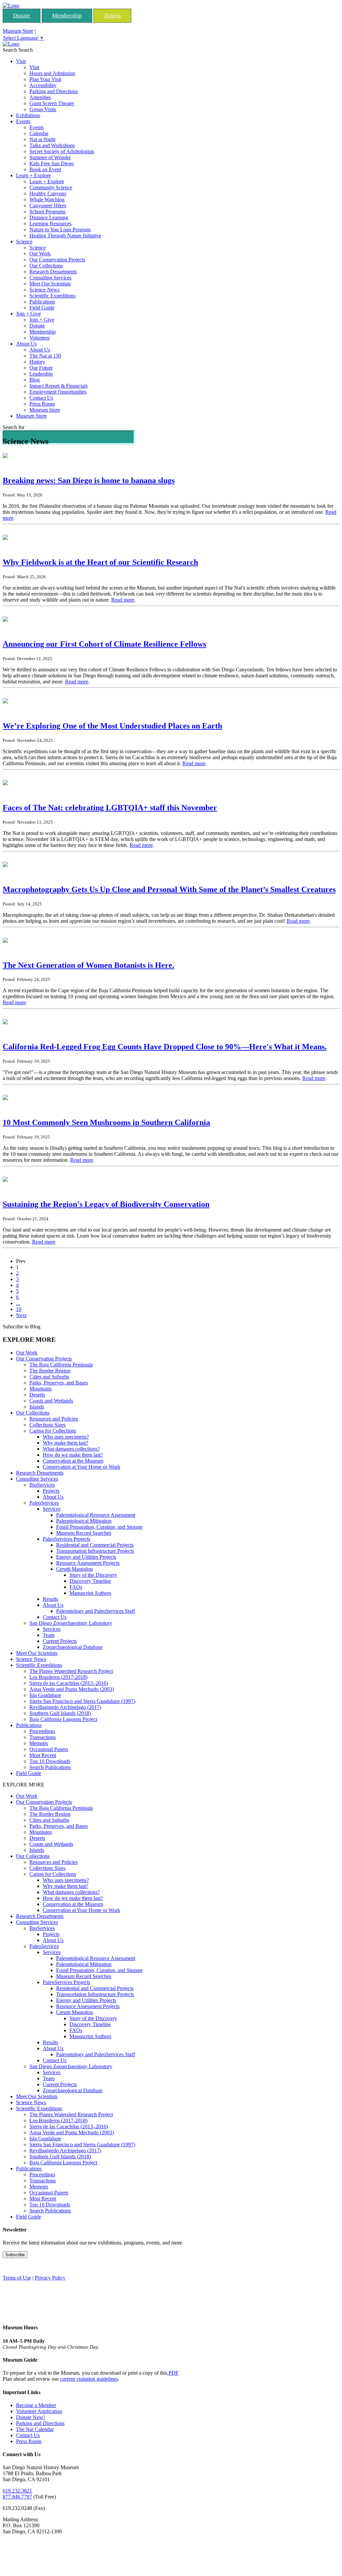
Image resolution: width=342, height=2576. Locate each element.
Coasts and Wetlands (51, 1401)
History (37, 362)
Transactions (43, 1737)
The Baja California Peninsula (61, 1365)
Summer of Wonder (50, 157)
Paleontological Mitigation (84, 1521)
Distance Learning (49, 218)
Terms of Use (17, 2278)
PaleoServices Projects (66, 1539)
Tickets (112, 16)
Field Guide (42, 308)
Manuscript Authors (90, 1593)
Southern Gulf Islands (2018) (60, 1713)
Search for (14, 427)
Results (50, 1599)
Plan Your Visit (45, 79)
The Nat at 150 (45, 356)
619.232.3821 (17, 2491)
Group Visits (43, 109)
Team (49, 1635)
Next (21, 1315)
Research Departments (53, 272)
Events (23, 121)
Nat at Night (42, 139)
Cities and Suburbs (49, 1377)
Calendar (39, 133)
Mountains (41, 1389)
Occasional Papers (49, 1749)
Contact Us (41, 398)
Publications (42, 302)
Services (52, 1509)
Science (24, 242)
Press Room (42, 404)
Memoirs (39, 1743)
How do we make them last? (73, 1455)
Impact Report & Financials (58, 386)
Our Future (41, 368)
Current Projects (60, 1641)
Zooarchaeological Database (73, 1647)
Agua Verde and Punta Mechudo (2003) (72, 1689)
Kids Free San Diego (52, 163)
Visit (21, 61)
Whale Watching (47, 199)
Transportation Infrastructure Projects (95, 1551)
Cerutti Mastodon (74, 1569)
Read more (123, 600)
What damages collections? (71, 1449)
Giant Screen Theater (52, 103)
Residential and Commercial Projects (95, 1545)
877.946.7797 (17, 2497)
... (18, 1303)
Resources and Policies (54, 1419)
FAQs (76, 1587)
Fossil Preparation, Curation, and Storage (99, 1527)
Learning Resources (50, 224)
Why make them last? (65, 1443)
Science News (44, 290)
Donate (22, 16)
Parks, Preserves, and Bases (59, 1383)
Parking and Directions (54, 91)
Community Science (51, 187)
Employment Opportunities (58, 392)
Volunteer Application (39, 2411)
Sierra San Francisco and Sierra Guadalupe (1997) (82, 1701)
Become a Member (36, 2405)
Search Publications (50, 1767)
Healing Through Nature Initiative (65, 236)
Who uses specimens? (66, 1437)
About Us (26, 344)
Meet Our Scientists (50, 284)
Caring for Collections (53, 1431)
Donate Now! (31, 2417)
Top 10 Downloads (50, 1761)
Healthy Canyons (48, 193)
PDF (173, 2373)
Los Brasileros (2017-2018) (58, 1677)
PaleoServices (44, 1503)
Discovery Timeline (90, 1581)
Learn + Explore (33, 175)
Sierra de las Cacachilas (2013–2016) (69, 1683)
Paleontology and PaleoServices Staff (96, 1611)
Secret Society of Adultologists (62, 151)
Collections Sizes (47, 1425)
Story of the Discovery (93, 1575)
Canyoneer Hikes (48, 205)
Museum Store (18, 31)
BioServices (42, 1485)
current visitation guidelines (89, 2379)
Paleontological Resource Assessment (96, 1515)
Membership (67, 16)
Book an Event (45, 169)
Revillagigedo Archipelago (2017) (65, 1707)
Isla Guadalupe (45, 1695)
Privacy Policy (50, 2278)
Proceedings (42, 1731)
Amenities (40, 97)
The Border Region (50, 1371)
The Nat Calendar (35, 2429)
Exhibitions (28, 115)
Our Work (40, 254)
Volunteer (40, 338)
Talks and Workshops (52, 145)
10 (19, 1309)
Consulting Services (50, 278)
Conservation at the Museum (73, 1461)
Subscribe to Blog (22, 1327)
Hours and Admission (52, 73)
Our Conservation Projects (57, 260)
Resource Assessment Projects (88, 1563)
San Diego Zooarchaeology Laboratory (71, 1623)
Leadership (41, 374)
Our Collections (46, 266)
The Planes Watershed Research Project (71, 1671)
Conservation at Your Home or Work (81, 1467)
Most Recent (43, 1755)
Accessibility (43, 85)
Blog (35, 380)
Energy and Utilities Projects (86, 1557)
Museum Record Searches (84, 1533)
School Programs (47, 211)
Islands (37, 1407)
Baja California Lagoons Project (63, 1719)
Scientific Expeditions (52, 296)
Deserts (37, 1395)
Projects (51, 1491)
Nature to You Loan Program (60, 230)
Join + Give (28, 314)
